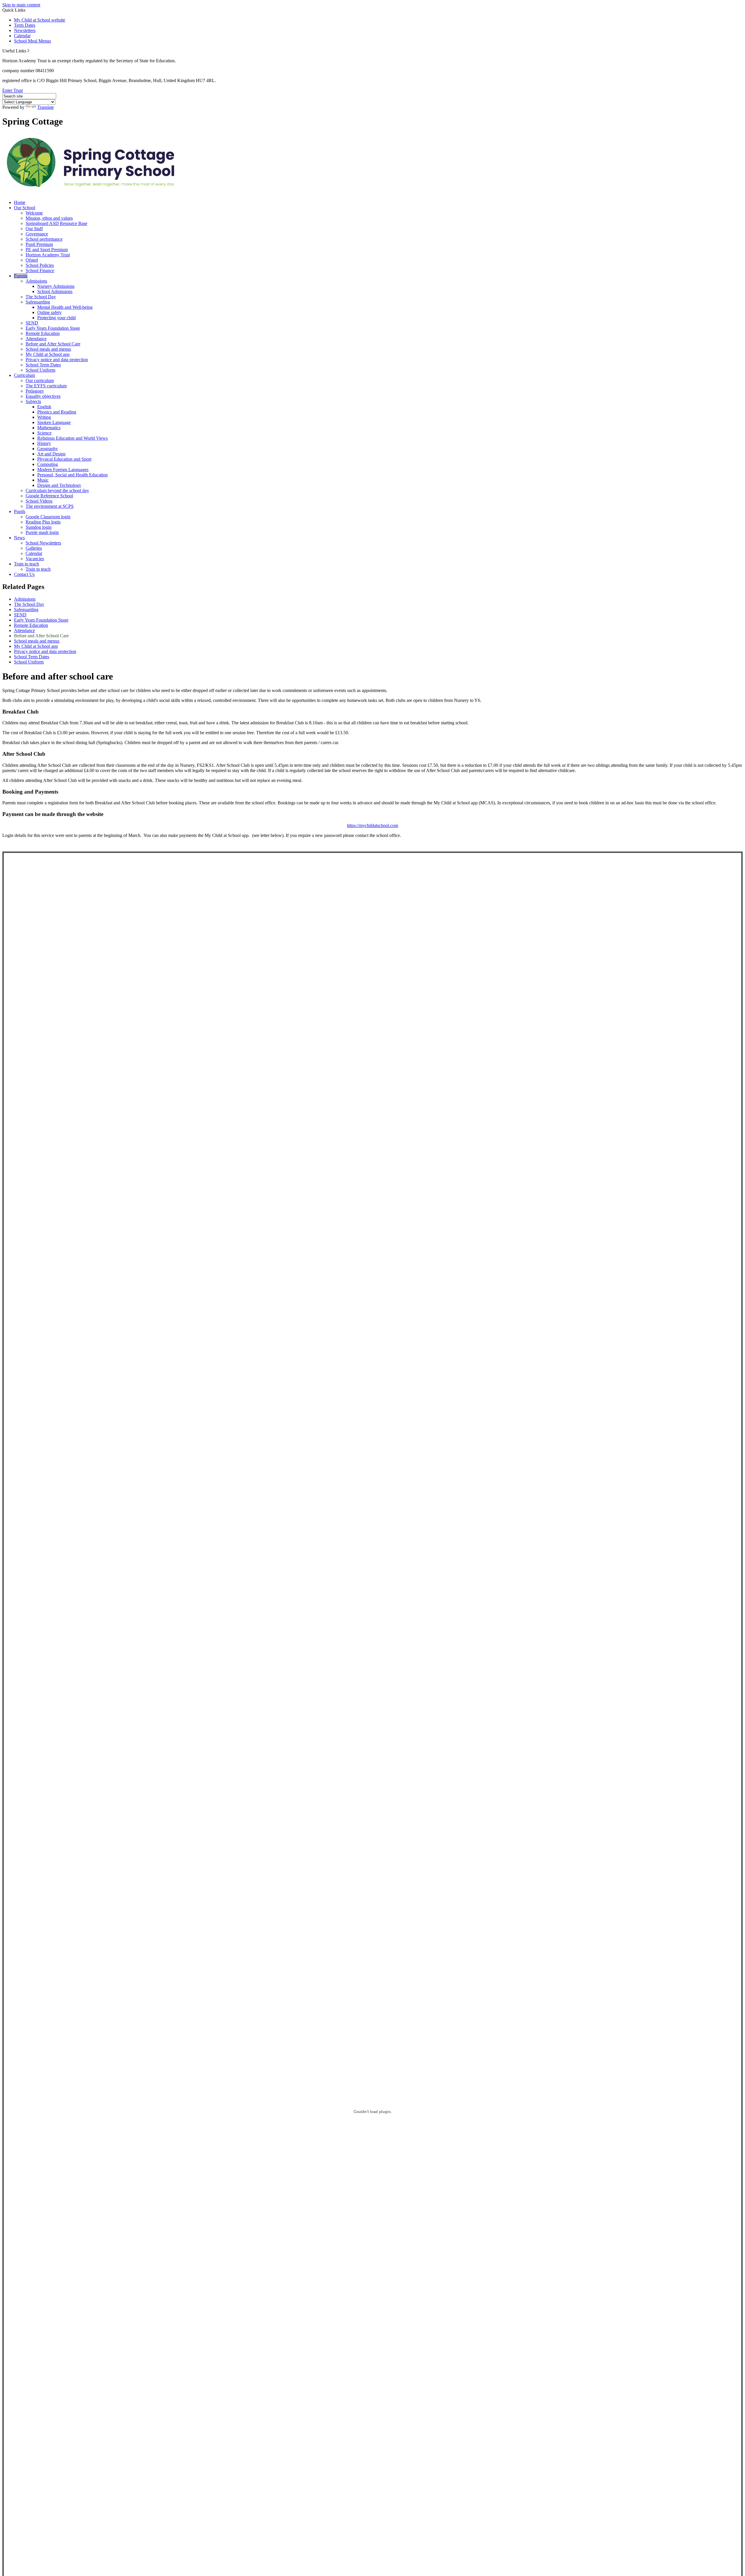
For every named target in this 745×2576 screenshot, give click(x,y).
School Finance (40, 270)
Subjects (33, 401)
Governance (37, 234)
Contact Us (24, 574)
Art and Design (51, 454)
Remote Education (43, 333)
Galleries (34, 548)
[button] (28, 51)
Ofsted (32, 260)
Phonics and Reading (57, 412)
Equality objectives (43, 396)
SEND (32, 323)
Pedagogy (35, 391)
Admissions (36, 281)
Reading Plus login (43, 522)
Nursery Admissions (56, 286)
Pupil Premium (39, 244)
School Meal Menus (32, 41)
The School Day (41, 297)
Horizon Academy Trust (48, 255)
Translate (46, 107)
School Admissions (55, 291)
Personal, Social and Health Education (72, 475)
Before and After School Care (53, 344)
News (19, 538)
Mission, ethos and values (49, 218)
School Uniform (40, 370)
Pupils (20, 511)
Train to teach (26, 564)
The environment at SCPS (50, 506)
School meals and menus (48, 349)
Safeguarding (38, 302)
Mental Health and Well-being (65, 307)
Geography (48, 449)
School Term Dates (43, 365)
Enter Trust (13, 90)
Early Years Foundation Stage (53, 328)
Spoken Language (54, 422)
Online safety (49, 312)
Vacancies (35, 559)
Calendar (22, 36)
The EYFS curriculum (46, 386)
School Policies (40, 265)
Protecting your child (56, 318)
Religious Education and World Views (72, 438)
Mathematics (49, 428)
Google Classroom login (48, 517)
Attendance (36, 339)
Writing (44, 417)
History (44, 443)
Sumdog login (39, 527)
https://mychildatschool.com (372, 825)
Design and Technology (59, 485)
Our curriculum (40, 380)
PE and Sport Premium (47, 250)
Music (43, 480)
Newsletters (25, 30)
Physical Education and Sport (64, 459)
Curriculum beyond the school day (57, 490)
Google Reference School (49, 496)
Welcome (34, 213)
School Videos (39, 501)
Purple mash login (42, 532)
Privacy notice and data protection (57, 360)
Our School (25, 208)
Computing (48, 464)
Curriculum (24, 375)
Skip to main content (21, 5)
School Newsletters (43, 543)
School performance (44, 239)
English (44, 407)
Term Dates (25, 25)
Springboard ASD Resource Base (56, 223)
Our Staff (34, 229)
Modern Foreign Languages (63, 470)
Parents (21, 276)
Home (20, 202)
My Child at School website (40, 20)
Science (44, 433)
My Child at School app (48, 354)
